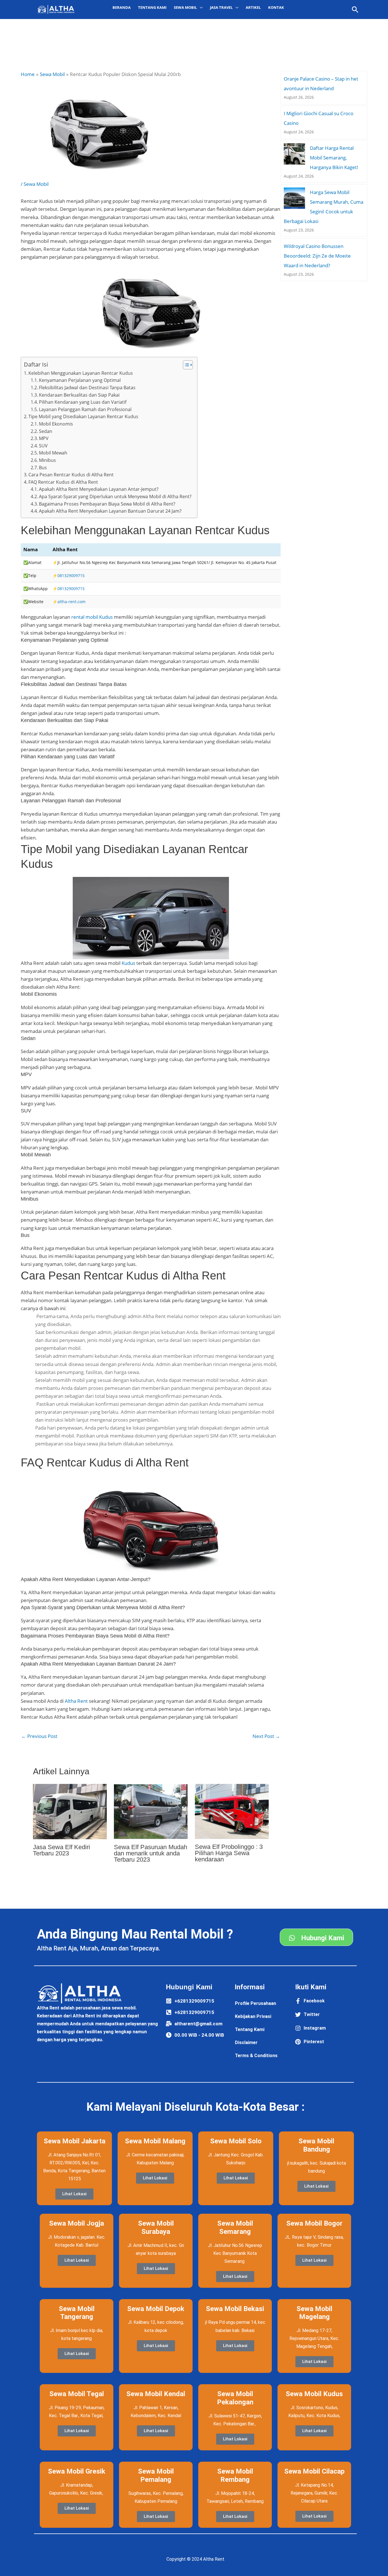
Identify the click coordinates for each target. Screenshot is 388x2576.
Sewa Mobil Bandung (316, 2145)
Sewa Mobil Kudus (314, 2394)
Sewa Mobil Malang (155, 2141)
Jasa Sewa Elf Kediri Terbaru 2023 (61, 1850)
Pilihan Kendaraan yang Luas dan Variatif (83, 402)
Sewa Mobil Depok (156, 2309)
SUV (43, 446)
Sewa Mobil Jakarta (75, 2141)
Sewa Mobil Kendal (156, 2394)
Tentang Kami (152, 7)
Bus (43, 468)
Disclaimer (246, 2043)
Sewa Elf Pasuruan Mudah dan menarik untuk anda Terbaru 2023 (151, 1853)
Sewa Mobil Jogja (77, 2223)
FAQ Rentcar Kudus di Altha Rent (63, 482)
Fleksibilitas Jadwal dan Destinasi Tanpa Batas (87, 388)
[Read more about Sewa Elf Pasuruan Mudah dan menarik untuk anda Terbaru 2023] (151, 1811)
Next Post (266, 1736)
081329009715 (71, 575)
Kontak (276, 7)
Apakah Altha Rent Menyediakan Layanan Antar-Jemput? (99, 489)
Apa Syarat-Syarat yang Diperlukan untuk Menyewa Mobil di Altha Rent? (115, 496)
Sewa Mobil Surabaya (156, 2227)
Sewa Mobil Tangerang (77, 2313)
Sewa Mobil (36, 184)
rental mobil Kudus (92, 617)
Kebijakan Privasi (253, 2016)
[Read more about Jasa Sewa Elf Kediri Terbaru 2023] (70, 1811)
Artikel (253, 7)
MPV (44, 438)
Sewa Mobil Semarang (235, 2227)
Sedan (46, 431)
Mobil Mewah (53, 453)
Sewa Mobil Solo (236, 2141)
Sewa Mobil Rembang (235, 2475)
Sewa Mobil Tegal (77, 2394)
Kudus (128, 963)
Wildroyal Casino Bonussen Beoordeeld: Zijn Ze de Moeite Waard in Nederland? (317, 256)
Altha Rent (76, 1701)
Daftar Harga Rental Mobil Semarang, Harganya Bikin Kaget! (334, 158)
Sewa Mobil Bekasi (235, 2309)
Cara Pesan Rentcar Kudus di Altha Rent (71, 475)
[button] (355, 10)
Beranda (122, 7)
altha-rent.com (71, 602)
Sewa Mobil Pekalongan (235, 2398)
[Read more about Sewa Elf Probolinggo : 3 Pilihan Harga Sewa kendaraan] (232, 1811)
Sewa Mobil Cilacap (314, 2471)
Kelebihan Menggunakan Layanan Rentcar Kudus (81, 373)
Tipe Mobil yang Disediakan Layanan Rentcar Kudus (83, 416)
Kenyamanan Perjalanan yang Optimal (80, 380)
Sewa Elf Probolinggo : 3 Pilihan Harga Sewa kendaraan (229, 1853)
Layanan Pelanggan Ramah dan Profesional (85, 409)
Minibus (47, 460)
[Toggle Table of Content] (185, 365)
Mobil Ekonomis (56, 424)
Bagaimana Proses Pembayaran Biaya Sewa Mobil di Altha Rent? (107, 504)
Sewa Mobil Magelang (314, 2313)
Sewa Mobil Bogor (314, 2223)
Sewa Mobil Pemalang (156, 2475)
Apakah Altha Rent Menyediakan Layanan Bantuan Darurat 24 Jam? (110, 511)
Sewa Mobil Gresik (77, 2471)
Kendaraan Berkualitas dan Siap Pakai (79, 395)
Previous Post (39, 1736)
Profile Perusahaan (255, 2003)
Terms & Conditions (256, 2056)
